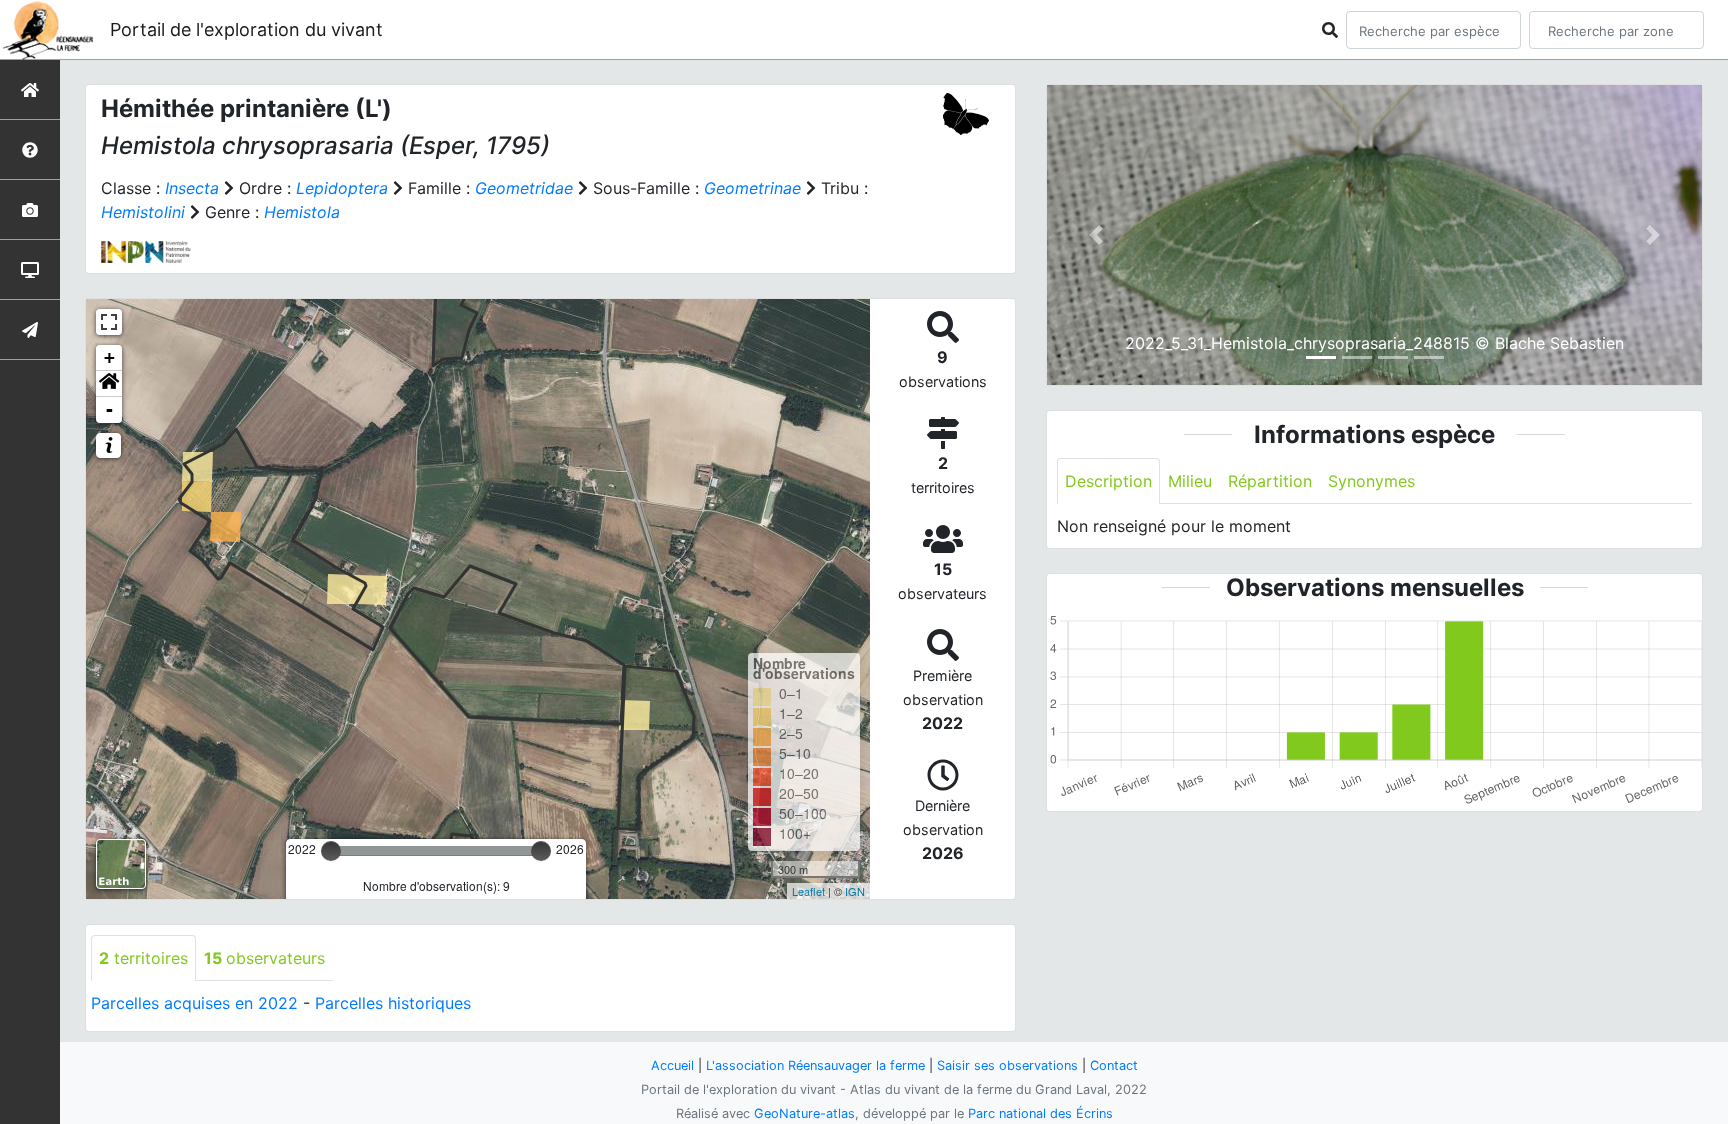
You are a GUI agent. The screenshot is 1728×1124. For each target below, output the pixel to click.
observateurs (264, 958)
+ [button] (109, 357)
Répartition (1270, 481)
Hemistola (302, 212)
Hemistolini (143, 212)
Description (1108, 481)
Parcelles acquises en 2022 (194, 1003)
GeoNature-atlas (804, 1113)
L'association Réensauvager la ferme (815, 1065)
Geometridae (524, 188)
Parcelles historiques (393, 1003)
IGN (855, 891)
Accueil (672, 1065)
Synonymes (1371, 481)
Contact (1114, 1065)
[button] (109, 384)
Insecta (192, 188)
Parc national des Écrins (1040, 1113)
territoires (143, 958)
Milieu (1190, 481)
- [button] (109, 409)
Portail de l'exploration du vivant (246, 29)
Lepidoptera (342, 188)
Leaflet (808, 891)
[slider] (331, 851)
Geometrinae (752, 188)
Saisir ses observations (1007, 1065)
